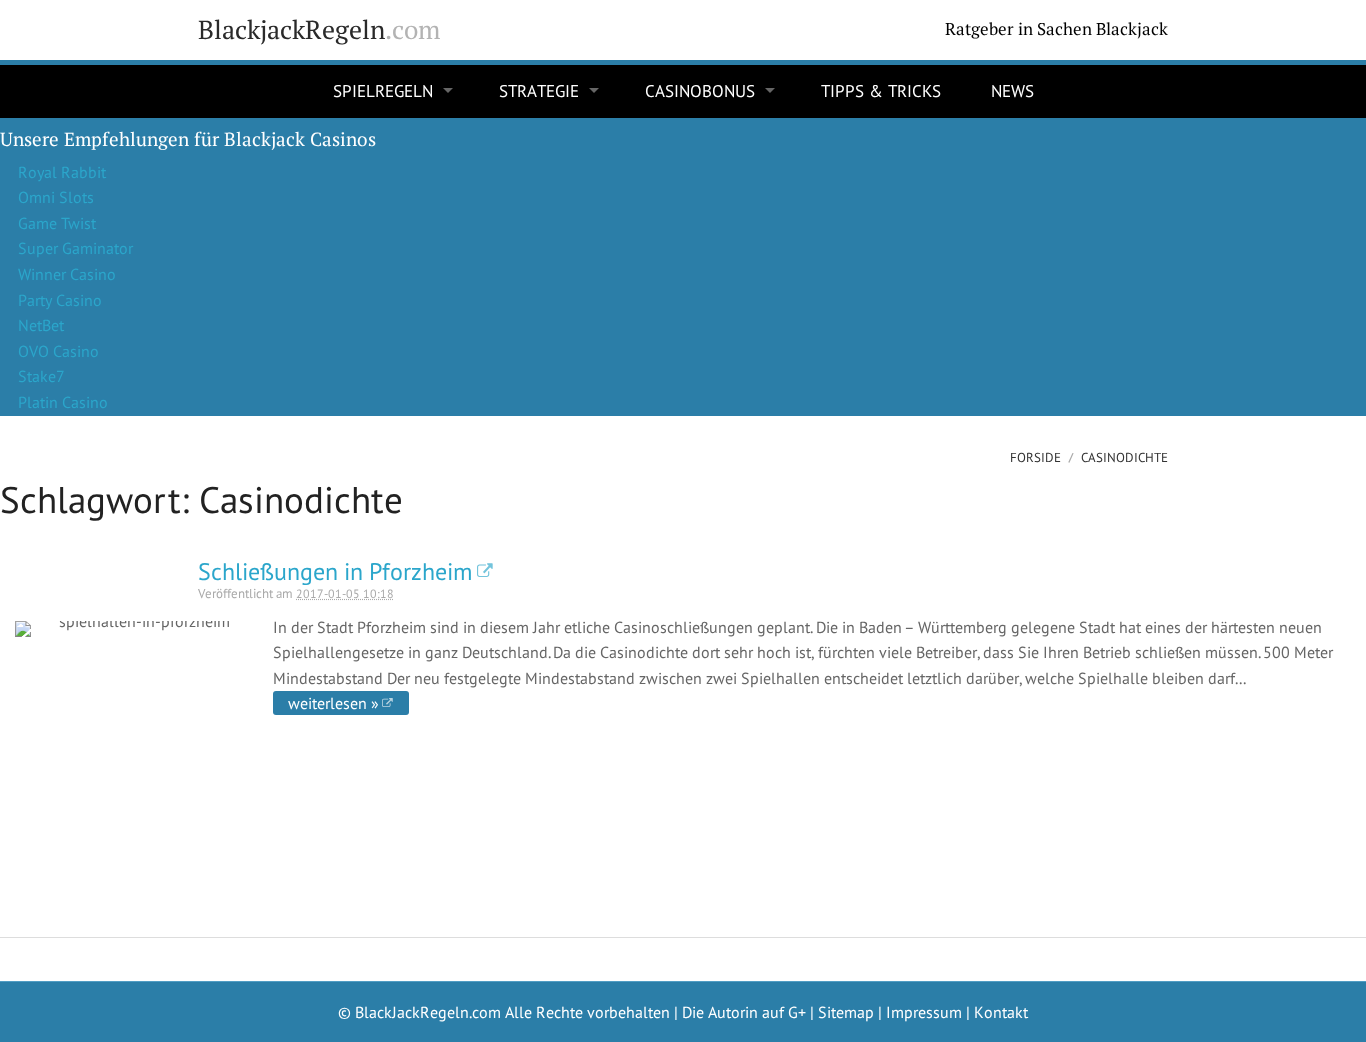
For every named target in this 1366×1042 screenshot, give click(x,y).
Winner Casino (67, 274)
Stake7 (41, 376)
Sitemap (846, 1012)
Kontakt (1001, 1012)
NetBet (41, 325)
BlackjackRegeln (319, 29)
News (1012, 91)
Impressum (924, 1012)
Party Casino (60, 300)
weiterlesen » (333, 703)
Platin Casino (63, 402)
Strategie (539, 91)
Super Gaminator (75, 248)
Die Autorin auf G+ (744, 1012)
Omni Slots (56, 197)
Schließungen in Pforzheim (335, 571)
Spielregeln (383, 91)
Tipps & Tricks (881, 91)
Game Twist (57, 223)
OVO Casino (58, 351)
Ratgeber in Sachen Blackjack (1056, 29)
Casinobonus (700, 91)
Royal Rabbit (62, 172)
